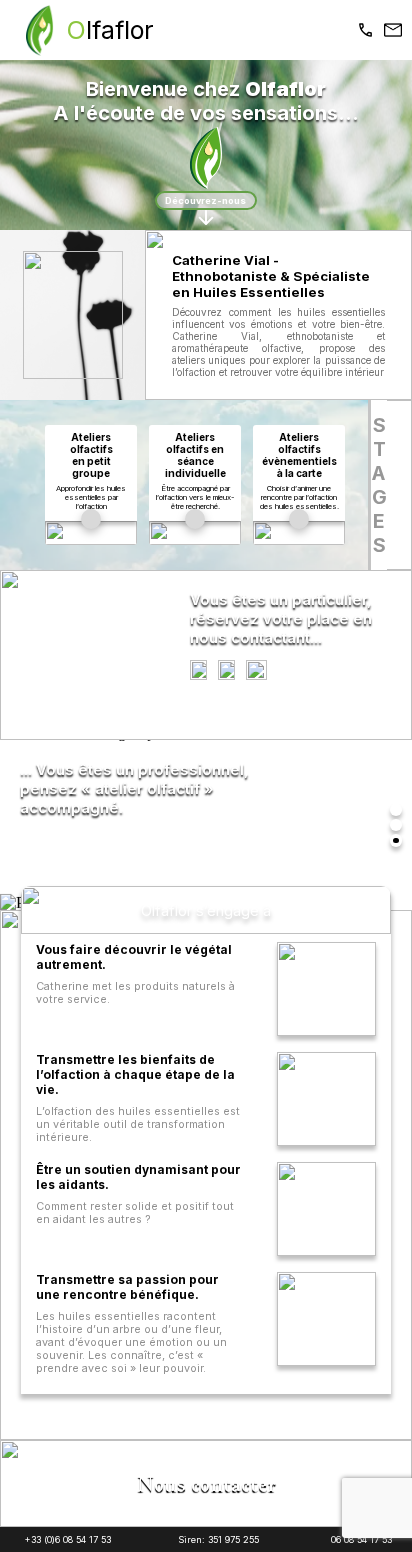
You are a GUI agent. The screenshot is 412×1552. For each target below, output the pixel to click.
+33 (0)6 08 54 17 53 (68, 1539)
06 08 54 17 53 (361, 1539)
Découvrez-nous (205, 200)
